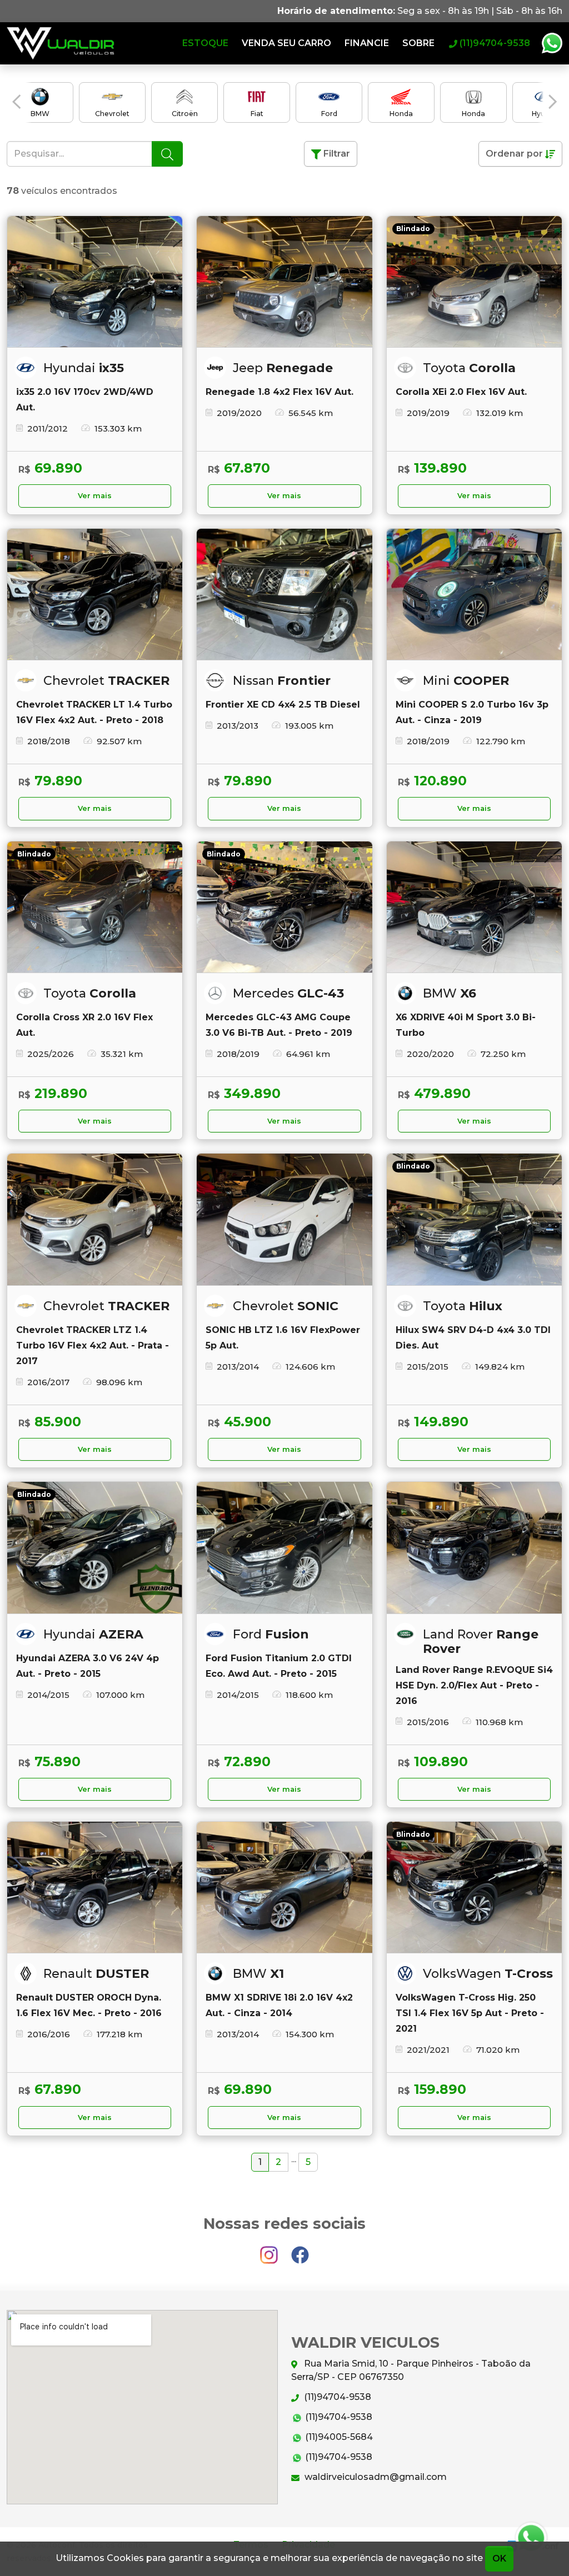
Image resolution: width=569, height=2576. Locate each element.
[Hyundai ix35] (95, 282)
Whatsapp (552, 43)
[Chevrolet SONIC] (284, 1219)
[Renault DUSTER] (95, 1888)
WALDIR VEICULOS (61, 43)
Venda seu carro (286, 43)
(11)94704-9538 (336, 2397)
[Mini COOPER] (474, 595)
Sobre (418, 43)
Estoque (205, 43)
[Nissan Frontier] (284, 595)
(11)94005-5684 (338, 2437)
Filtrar (336, 154)
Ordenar (514, 154)
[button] (16, 102)
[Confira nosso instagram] (270, 2250)
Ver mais (95, 496)
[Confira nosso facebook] (300, 2250)
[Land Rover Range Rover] (474, 1548)
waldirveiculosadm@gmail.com (375, 2477)
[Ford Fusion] (284, 1548)
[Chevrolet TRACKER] (95, 595)
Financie (367, 43)
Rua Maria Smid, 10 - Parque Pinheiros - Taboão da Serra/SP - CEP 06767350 (411, 2370)
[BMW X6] (474, 907)
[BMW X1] (284, 1888)
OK (499, 2559)
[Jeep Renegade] (284, 282)
